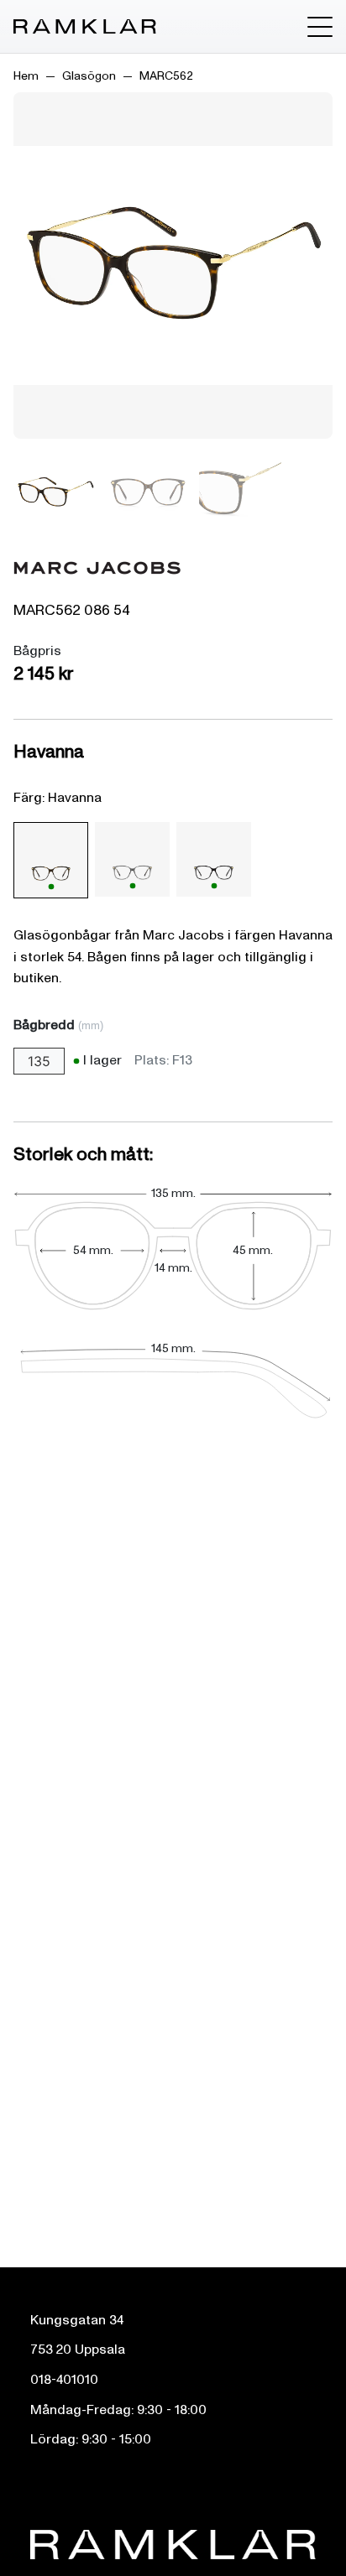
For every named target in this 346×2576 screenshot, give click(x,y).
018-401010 (64, 2380)
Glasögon (89, 76)
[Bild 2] (148, 492)
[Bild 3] (240, 492)
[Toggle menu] (320, 27)
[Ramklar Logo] (85, 27)
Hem (26, 76)
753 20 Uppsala (78, 2350)
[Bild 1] (55, 492)
